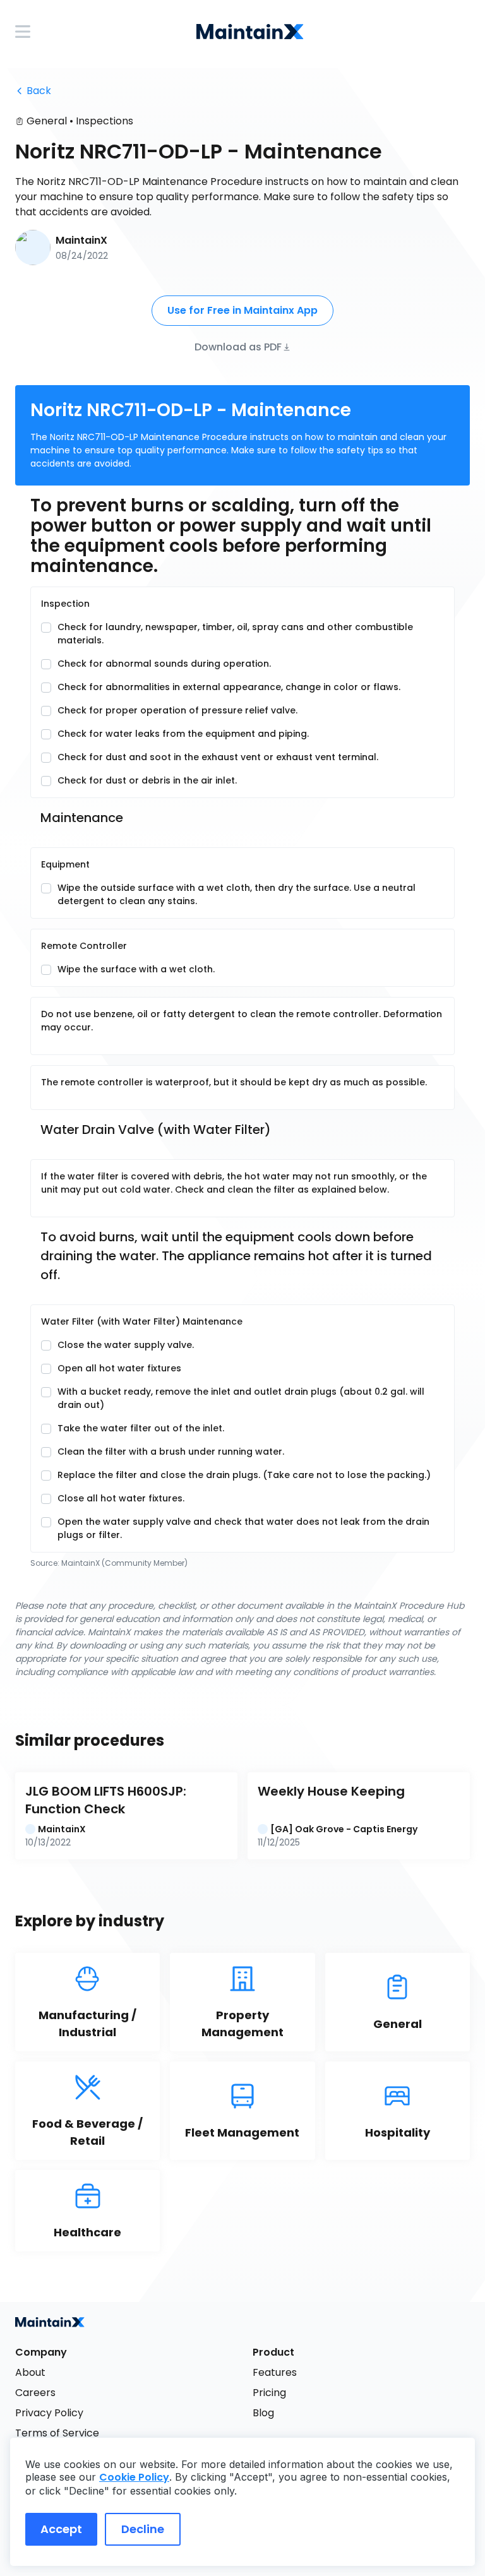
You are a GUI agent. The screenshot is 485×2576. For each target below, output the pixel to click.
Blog (263, 2413)
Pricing (269, 2393)
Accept (61, 2529)
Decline (143, 2529)
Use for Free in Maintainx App (242, 310)
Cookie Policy (134, 2477)
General (47, 121)
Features (275, 2372)
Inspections (105, 121)
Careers (35, 2393)
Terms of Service (57, 2433)
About (30, 2372)
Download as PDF (238, 346)
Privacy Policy (49, 2413)
